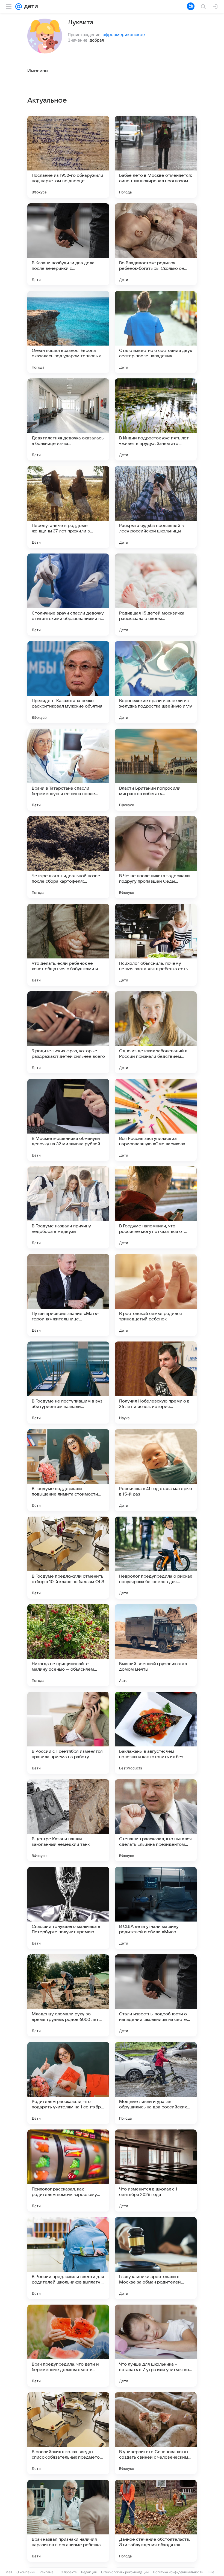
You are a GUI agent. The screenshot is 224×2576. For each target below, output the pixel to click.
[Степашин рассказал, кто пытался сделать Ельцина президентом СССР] (156, 1820)
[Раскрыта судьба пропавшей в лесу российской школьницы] (156, 507)
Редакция (89, 2572)
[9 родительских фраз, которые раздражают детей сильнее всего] (68, 1032)
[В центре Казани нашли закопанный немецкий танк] (68, 1820)
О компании (26, 2572)
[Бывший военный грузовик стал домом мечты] (156, 1645)
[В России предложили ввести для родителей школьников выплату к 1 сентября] (68, 2258)
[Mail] (19, 7)
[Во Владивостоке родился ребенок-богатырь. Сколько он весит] (156, 244)
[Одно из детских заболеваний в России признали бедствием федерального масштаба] (156, 1032)
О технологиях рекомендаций (125, 2572)
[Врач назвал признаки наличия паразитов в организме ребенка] (68, 2521)
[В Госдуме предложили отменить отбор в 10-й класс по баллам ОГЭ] (68, 1558)
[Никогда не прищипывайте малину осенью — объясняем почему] (68, 1645)
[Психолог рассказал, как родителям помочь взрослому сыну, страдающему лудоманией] (68, 2171)
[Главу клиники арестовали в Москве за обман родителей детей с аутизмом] (156, 2258)
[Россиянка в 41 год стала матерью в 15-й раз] (156, 1470)
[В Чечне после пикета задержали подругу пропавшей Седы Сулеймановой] (156, 857)
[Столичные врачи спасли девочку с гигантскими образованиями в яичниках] (68, 595)
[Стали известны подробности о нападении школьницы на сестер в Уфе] (156, 1995)
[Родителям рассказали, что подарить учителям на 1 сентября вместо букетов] (68, 2083)
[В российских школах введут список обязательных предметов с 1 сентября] (68, 2433)
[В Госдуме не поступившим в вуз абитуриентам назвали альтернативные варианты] (68, 1383)
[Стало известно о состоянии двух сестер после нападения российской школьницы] (156, 332)
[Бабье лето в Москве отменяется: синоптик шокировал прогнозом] (156, 157)
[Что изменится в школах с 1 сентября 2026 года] (156, 2171)
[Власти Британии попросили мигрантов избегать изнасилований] (156, 770)
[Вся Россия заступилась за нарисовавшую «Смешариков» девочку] (156, 1120)
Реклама (47, 2572)
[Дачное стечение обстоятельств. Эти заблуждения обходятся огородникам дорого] (156, 2521)
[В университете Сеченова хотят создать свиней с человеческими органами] (156, 2433)
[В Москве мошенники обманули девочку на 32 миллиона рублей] (68, 1120)
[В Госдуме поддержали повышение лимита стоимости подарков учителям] (68, 1470)
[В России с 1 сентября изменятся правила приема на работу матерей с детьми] (68, 1733)
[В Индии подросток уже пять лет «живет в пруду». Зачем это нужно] (156, 419)
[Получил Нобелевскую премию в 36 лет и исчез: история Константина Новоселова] (156, 1383)
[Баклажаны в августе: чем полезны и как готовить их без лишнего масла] (156, 1733)
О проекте (69, 2572)
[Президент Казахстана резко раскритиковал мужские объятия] (68, 682)
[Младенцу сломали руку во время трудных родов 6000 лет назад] (68, 1995)
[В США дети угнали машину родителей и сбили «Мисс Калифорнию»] (156, 1908)
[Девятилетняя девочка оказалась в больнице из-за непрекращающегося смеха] (68, 419)
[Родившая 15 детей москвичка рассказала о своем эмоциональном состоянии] (156, 595)
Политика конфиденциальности (178, 2572)
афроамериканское (124, 34)
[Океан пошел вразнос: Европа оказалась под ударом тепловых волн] (68, 332)
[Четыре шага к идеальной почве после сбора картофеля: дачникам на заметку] (68, 857)
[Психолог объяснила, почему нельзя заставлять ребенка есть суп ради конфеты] (156, 945)
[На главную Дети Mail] (30, 7)
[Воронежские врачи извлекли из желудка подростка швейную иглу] (156, 682)
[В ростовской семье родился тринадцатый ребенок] (156, 1295)
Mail (9, 2572)
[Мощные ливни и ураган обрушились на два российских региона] (156, 2083)
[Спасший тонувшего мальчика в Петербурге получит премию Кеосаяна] (68, 1908)
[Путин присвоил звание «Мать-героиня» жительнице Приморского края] (68, 1295)
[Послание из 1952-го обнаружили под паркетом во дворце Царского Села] (68, 157)
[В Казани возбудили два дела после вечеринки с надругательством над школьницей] (68, 244)
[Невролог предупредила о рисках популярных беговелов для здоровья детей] (156, 1558)
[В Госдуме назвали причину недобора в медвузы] (68, 1207)
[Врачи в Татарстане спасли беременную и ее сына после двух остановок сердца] (68, 770)
